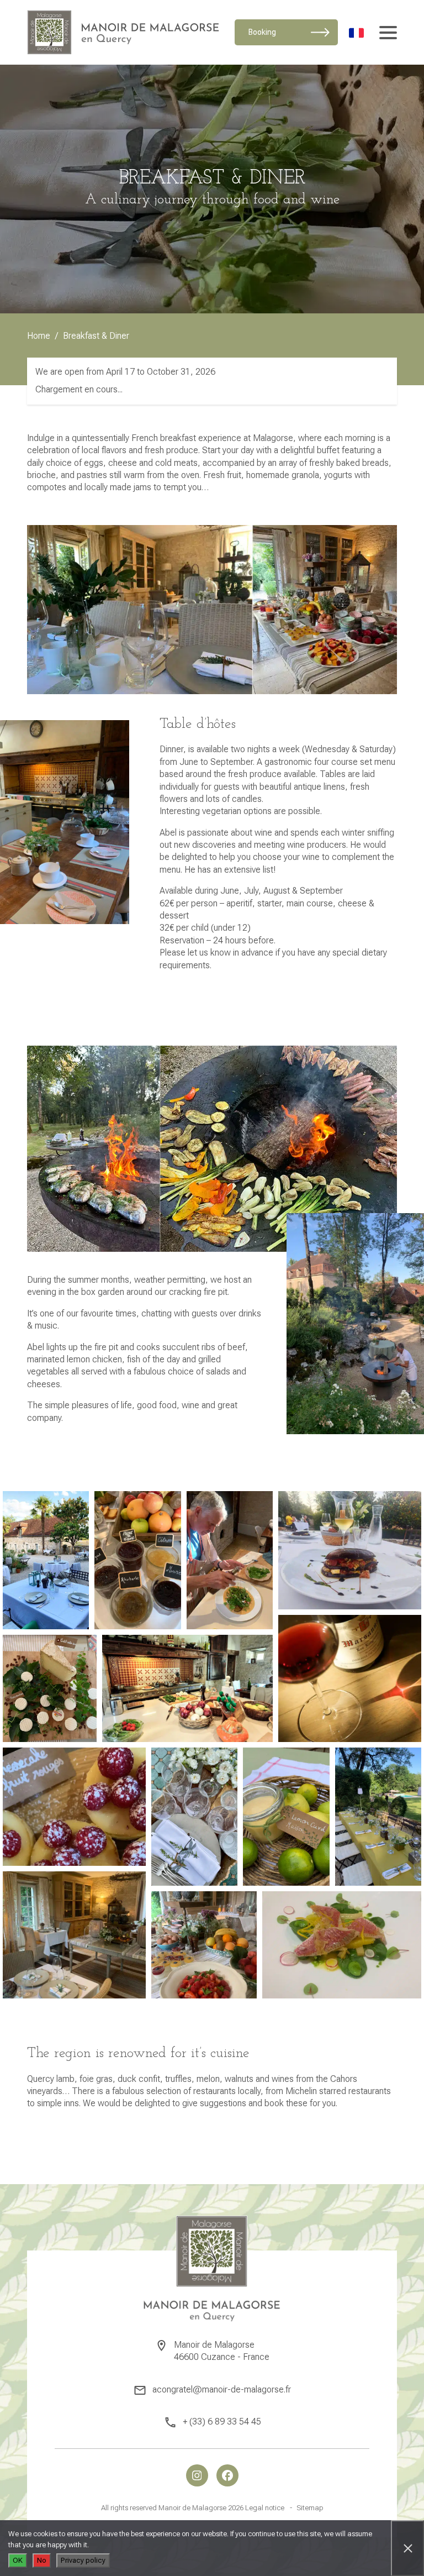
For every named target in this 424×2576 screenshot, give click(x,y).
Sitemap (310, 2508)
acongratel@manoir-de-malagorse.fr (222, 2389)
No (42, 2560)
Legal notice (265, 2508)
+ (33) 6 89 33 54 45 (222, 2422)
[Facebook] (227, 2475)
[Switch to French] (356, 32)
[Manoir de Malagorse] (123, 32)
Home (39, 336)
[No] (407, 2548)
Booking (262, 32)
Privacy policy (83, 2560)
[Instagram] (197, 2475)
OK (18, 2560)
